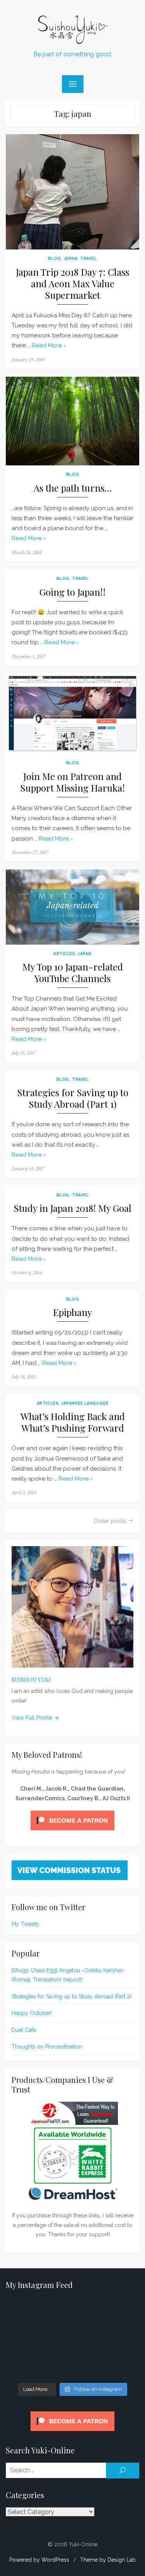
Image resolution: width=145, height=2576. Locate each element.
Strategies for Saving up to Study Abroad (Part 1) (73, 1098)
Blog (54, 258)
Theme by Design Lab (108, 2560)
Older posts (110, 1521)
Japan (71, 258)
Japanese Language (85, 1403)
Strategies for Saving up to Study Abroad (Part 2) (72, 1996)
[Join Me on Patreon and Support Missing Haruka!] (72, 714)
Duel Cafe (24, 2030)
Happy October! (32, 2013)
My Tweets (25, 1924)
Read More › (49, 345)
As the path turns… (73, 488)
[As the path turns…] (72, 421)
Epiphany (72, 1312)
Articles (64, 954)
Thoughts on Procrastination (47, 2047)
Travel (88, 258)
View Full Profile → (35, 1718)
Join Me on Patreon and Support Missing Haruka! (72, 782)
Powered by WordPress (39, 2560)
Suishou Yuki (31, 1680)
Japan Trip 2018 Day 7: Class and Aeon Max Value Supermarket (72, 284)
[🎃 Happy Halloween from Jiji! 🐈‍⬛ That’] (72, 2339)
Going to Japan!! (72, 592)
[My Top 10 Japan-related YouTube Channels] (72, 907)
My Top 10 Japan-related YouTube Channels (73, 973)
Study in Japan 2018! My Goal (72, 1208)
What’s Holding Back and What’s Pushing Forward (73, 1422)
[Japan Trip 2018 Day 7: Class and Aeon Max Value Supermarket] (72, 192)
